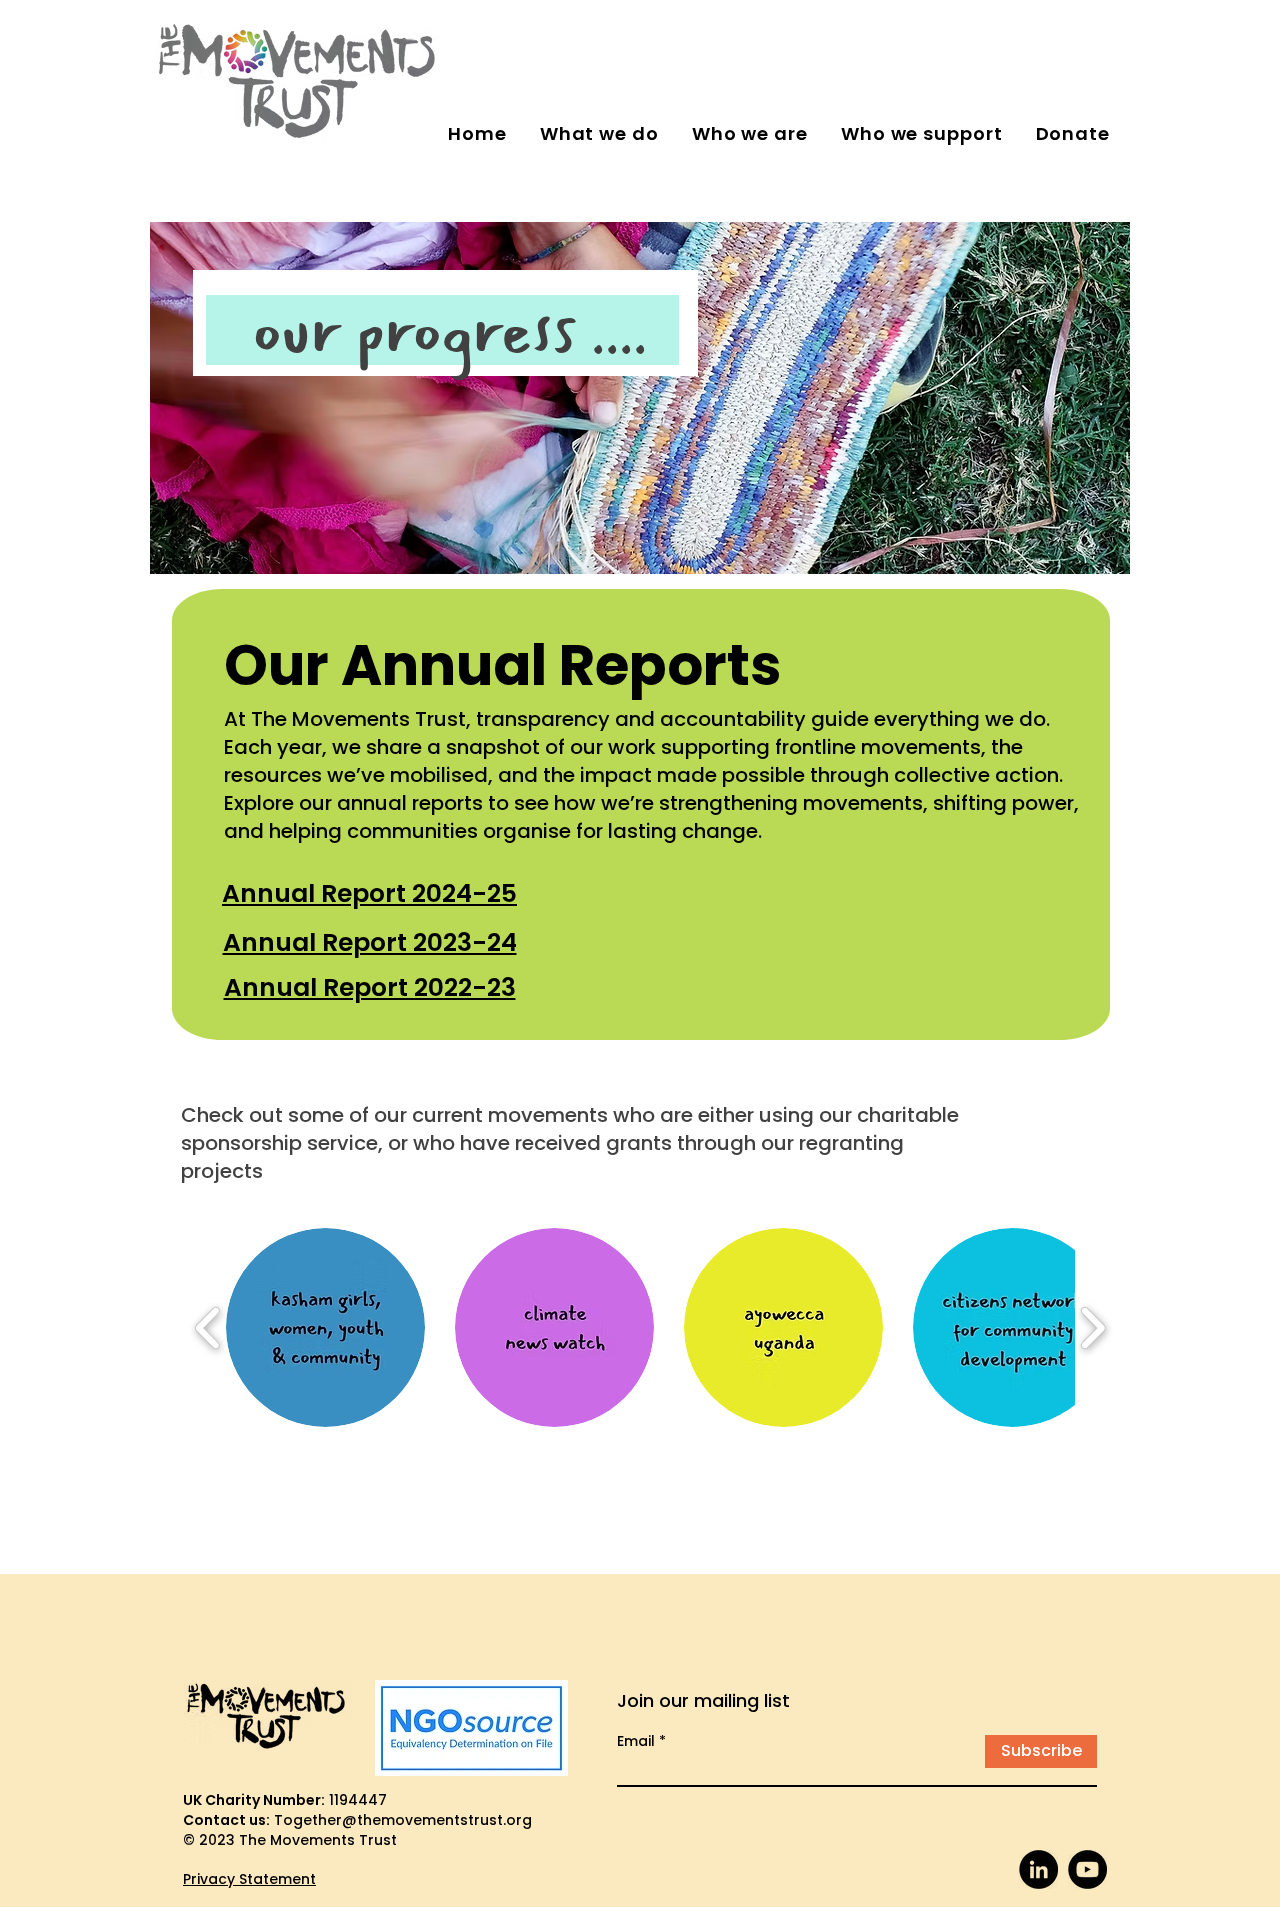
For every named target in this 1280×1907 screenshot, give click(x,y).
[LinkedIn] (1038, 1869)
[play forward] (1092, 1327)
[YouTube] (1087, 1869)
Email (636, 1741)
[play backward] (208, 1327)
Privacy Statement (249, 1879)
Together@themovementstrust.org (403, 1820)
